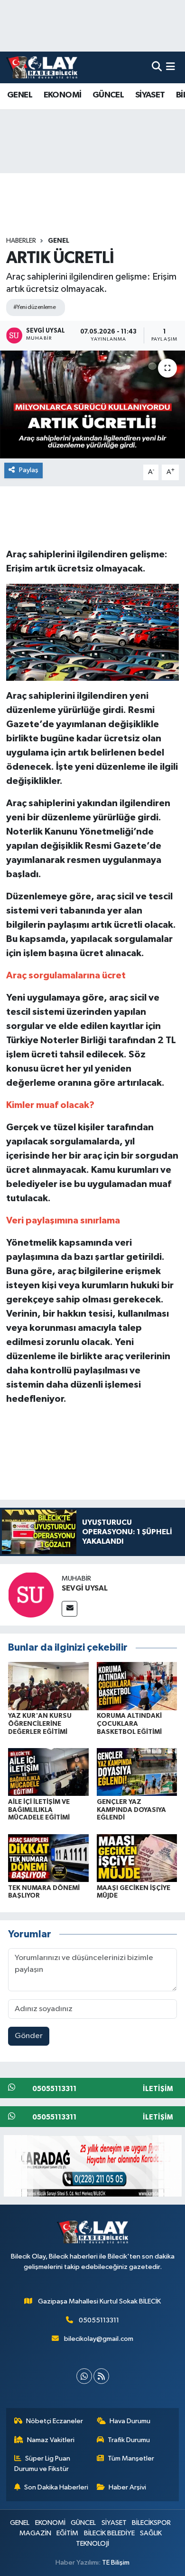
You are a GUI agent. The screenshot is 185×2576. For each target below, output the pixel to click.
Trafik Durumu (129, 2440)
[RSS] (101, 2376)
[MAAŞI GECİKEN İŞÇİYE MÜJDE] (137, 1858)
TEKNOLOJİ (92, 2544)
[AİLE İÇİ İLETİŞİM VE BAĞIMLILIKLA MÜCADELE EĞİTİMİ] (48, 1772)
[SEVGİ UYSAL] (31, 1595)
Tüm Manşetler (131, 2458)
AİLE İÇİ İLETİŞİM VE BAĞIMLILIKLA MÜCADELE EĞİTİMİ (39, 1810)
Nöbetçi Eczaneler (55, 2421)
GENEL (20, 95)
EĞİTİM (67, 2533)
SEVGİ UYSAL (85, 1588)
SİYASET (150, 95)
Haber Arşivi (127, 2487)
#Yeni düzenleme (35, 307)
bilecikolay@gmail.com (99, 2339)
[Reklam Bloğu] (93, 2166)
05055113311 (99, 2320)
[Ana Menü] (171, 67)
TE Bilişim (116, 2563)
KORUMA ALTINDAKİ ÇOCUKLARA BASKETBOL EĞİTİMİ (129, 1724)
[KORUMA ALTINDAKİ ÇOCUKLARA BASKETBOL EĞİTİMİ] (137, 1686)
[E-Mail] (69, 1609)
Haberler (21, 241)
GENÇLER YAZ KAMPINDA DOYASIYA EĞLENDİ (131, 1810)
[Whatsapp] (84, 2376)
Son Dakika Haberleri (56, 2487)
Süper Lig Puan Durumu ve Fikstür (42, 2464)
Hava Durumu (130, 2421)
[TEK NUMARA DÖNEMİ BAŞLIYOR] (48, 1858)
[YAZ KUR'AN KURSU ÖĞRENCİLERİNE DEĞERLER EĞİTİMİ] (48, 1686)
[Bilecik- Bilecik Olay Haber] (42, 67)
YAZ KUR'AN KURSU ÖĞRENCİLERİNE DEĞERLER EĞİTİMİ (40, 1724)
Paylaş (29, 470)
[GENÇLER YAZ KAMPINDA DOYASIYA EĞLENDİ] (137, 1772)
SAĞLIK (151, 2533)
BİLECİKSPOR (151, 2523)
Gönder (29, 2036)
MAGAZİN (35, 2533)
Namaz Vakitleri (51, 2440)
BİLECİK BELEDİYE (109, 2533)
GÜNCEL (108, 95)
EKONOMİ (63, 95)
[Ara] (157, 67)
